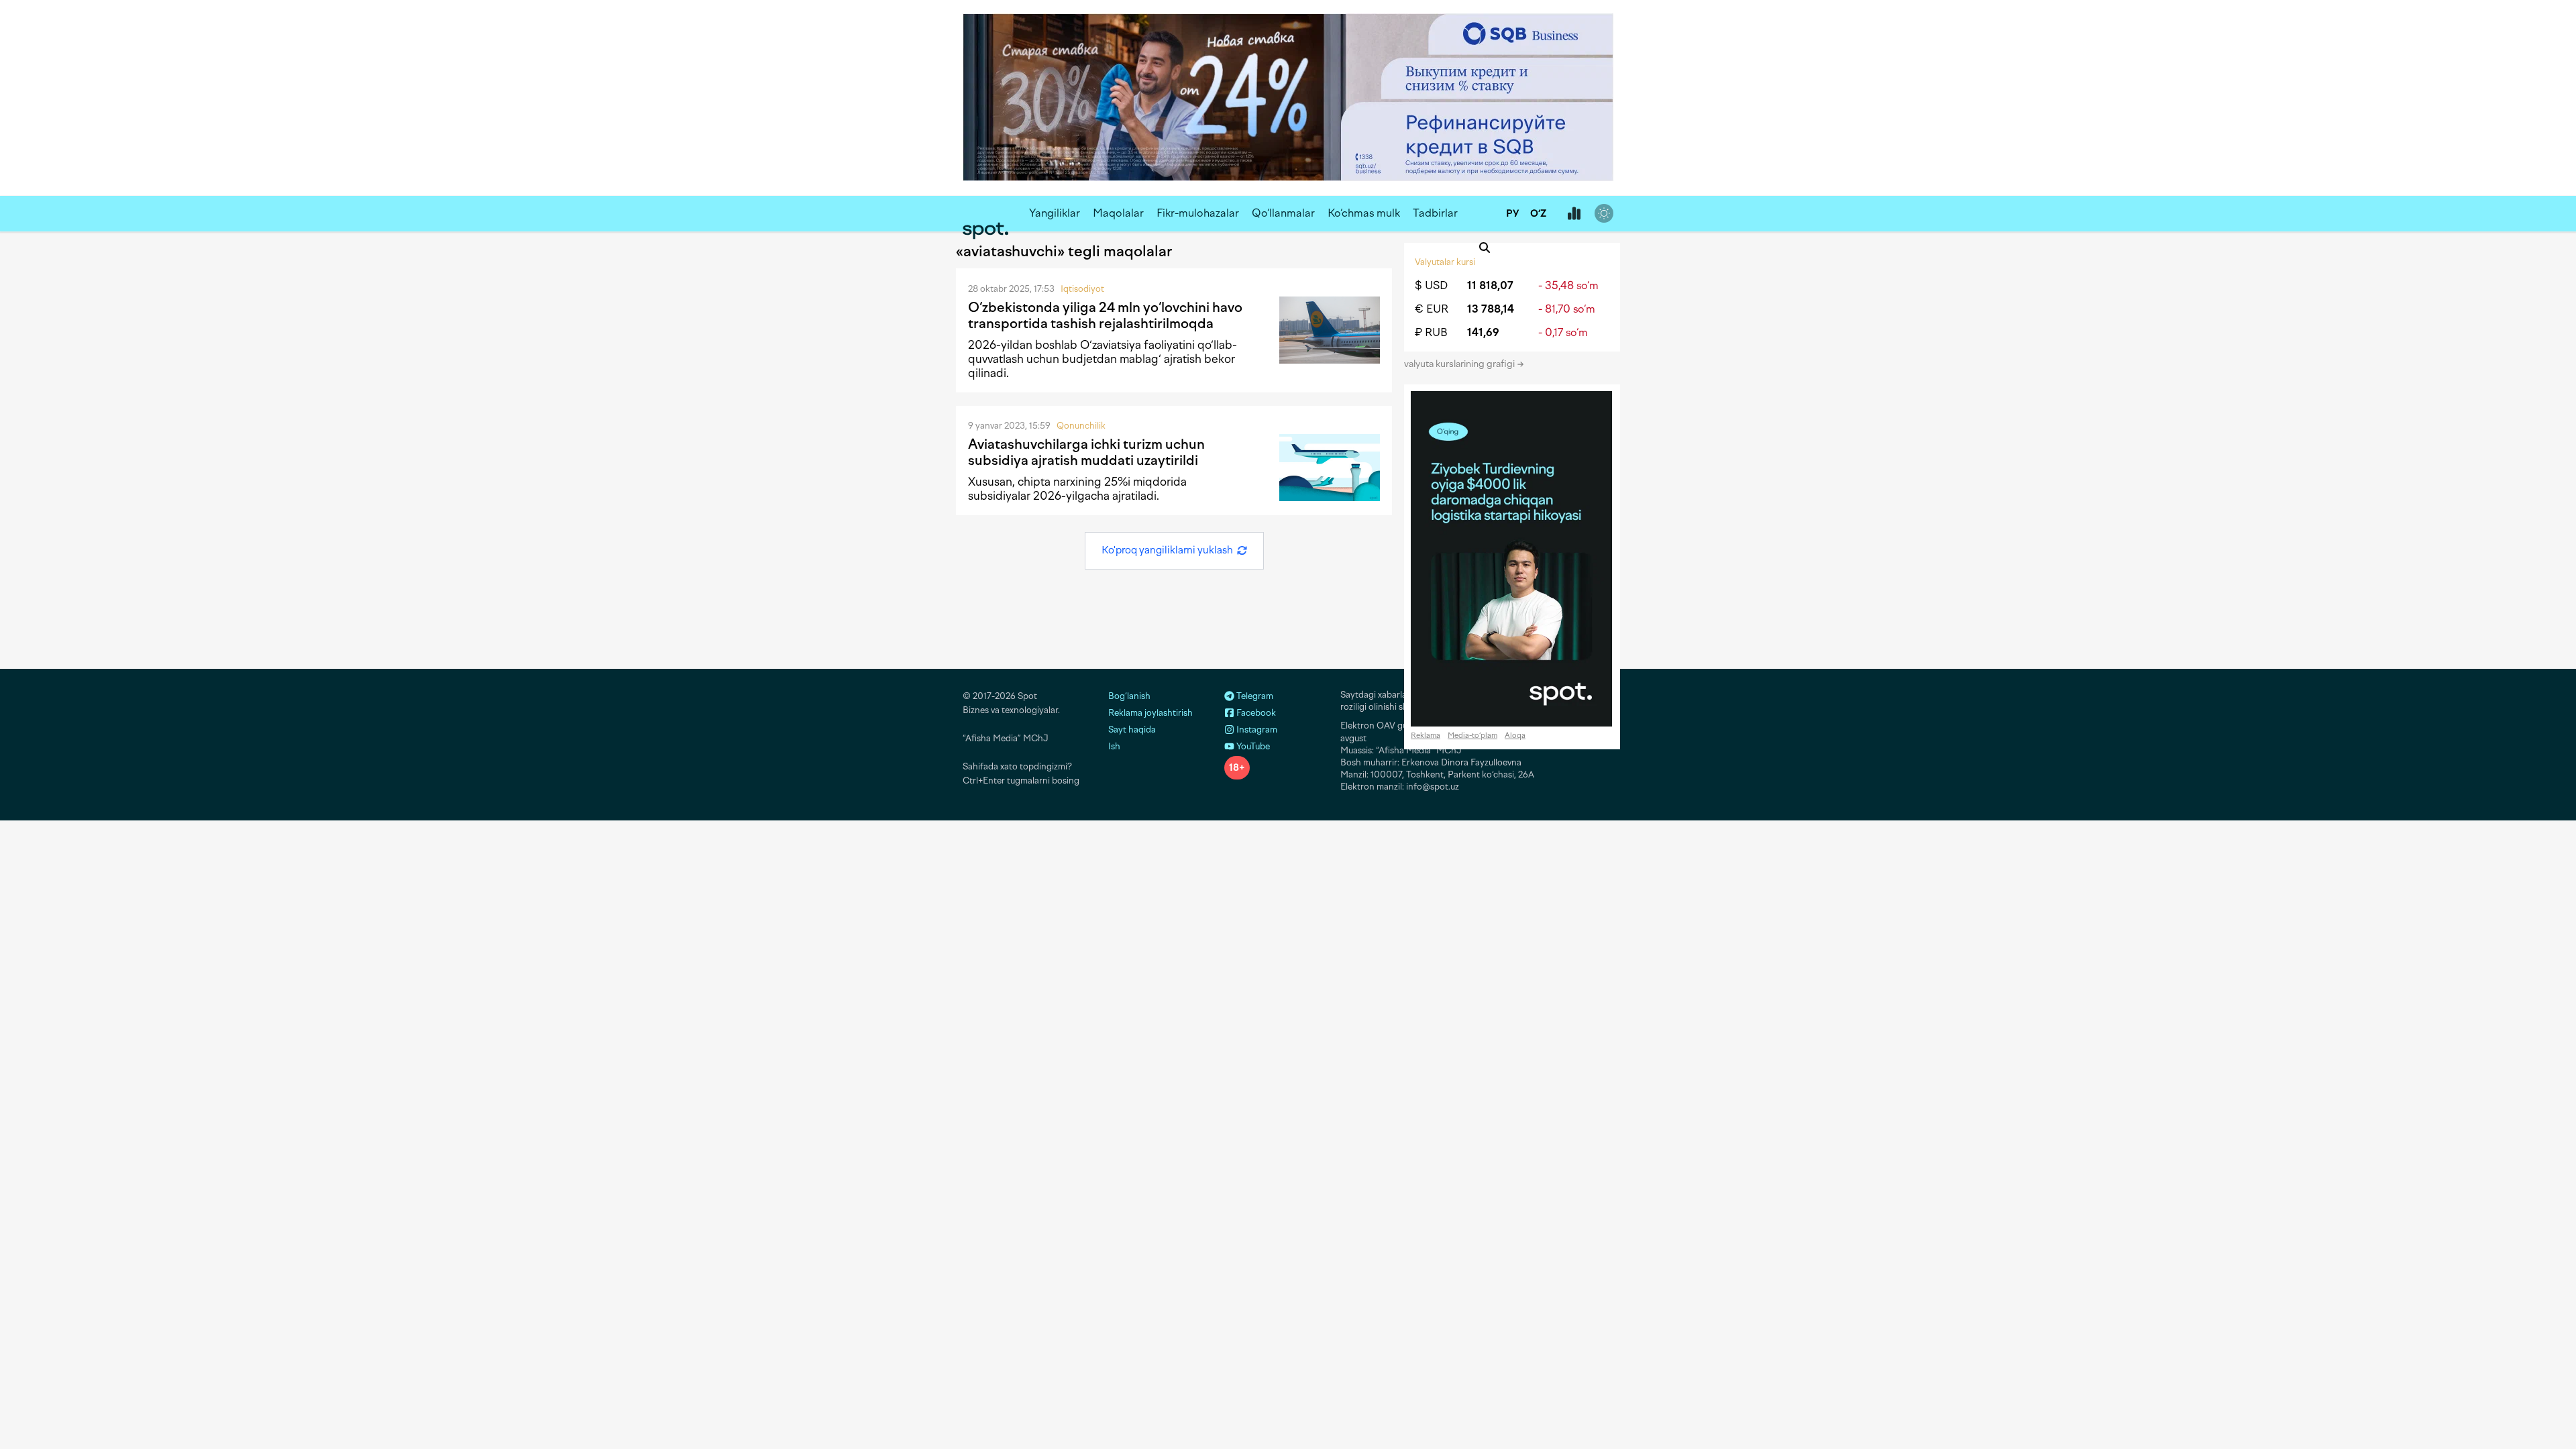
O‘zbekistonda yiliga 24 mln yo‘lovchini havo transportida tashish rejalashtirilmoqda (1105, 315)
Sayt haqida (1132, 730)
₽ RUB (1431, 332)
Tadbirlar (1435, 213)
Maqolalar (1118, 213)
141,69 (1483, 332)
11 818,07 (1490, 285)
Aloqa (1515, 736)
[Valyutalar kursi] (1574, 214)
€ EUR (1432, 309)
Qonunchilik (1081, 426)
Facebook (1255, 713)
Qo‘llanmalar (1283, 213)
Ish (1114, 746)
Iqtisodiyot (1082, 289)
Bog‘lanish (1129, 696)
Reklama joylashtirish (1150, 713)
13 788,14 (1491, 309)
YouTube (1252, 746)
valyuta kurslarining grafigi (1460, 364)
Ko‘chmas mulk (1364, 213)
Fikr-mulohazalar (1198, 213)
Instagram (1256, 730)
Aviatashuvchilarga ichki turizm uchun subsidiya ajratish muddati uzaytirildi (1086, 452)
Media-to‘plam (1472, 736)
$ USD (1431, 285)
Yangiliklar (1055, 213)
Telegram (1254, 696)
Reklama (1426, 736)
